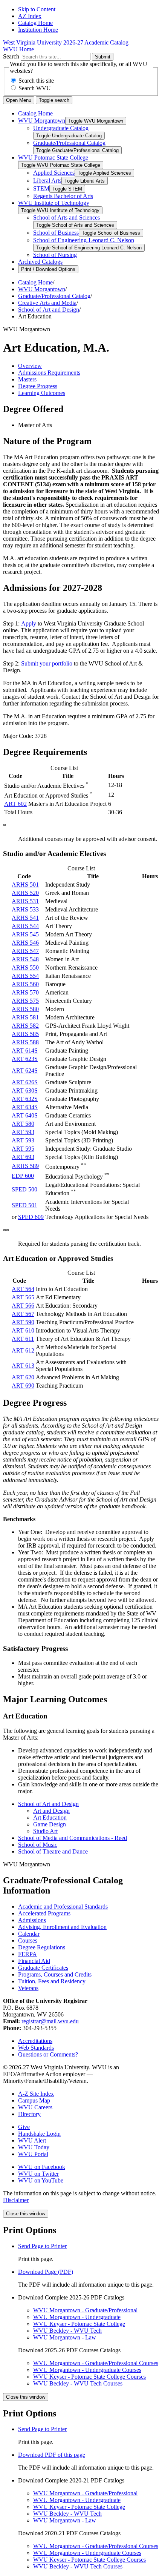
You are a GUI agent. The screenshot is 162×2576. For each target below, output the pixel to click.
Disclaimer (16, 2200)
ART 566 (23, 1306)
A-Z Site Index (36, 2094)
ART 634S (25, 1107)
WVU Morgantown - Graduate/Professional (85, 2310)
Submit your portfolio (47, 663)
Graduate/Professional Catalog (54, 296)
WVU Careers (35, 2107)
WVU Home (18, 49)
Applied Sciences (54, 173)
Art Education (50, 1817)
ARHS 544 (25, 926)
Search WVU (35, 88)
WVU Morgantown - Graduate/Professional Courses (96, 2363)
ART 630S (25, 1090)
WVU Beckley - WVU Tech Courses (78, 2383)
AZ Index (30, 16)
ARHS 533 (25, 909)
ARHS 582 (25, 1026)
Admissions (32, 1920)
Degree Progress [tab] (38, 386)
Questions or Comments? (48, 2054)
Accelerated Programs (44, 1913)
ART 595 (23, 1149)
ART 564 (23, 1289)
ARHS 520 (25, 893)
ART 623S (25, 1059)
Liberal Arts (47, 181)
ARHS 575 (25, 1001)
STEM (41, 188)
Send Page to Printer (42, 2429)
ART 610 (23, 1330)
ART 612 (23, 1350)
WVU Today (34, 2147)
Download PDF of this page (52, 2455)
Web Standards (36, 2048)
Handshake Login (39, 2134)
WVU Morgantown (42, 121)
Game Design (50, 1824)
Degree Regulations (42, 1947)
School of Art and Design (49, 310)
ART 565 (23, 1297)
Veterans (28, 1988)
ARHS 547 (25, 951)
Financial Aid (34, 1961)
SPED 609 (31, 1217)
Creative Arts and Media (47, 303)
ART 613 (23, 1366)
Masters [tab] (27, 379)
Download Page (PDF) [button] (46, 2272)
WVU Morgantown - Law (65, 2337)
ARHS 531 (25, 901)
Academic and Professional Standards (63, 1907)
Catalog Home (35, 23)
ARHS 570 (25, 992)
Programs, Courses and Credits (55, 1974)
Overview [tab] (30, 366)
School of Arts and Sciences (66, 217)
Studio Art (45, 1831)
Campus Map (34, 2100)
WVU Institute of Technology (54, 203)
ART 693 (23, 1157)
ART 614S (25, 1051)
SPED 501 (24, 1205)
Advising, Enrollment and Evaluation (62, 1927)
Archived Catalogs (40, 262)
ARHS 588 (25, 1042)
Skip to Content (37, 9)
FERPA (28, 1954)
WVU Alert (32, 2140)
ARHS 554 (25, 976)
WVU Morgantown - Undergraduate (77, 2317)
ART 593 (23, 1132)
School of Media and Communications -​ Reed (73, 1838)
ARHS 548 (25, 959)
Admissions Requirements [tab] (49, 373)
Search (11, 56)
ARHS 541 (25, 918)
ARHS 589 (25, 1166)
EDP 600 (23, 1176)
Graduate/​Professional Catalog (69, 143)
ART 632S (25, 1099)
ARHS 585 (25, 1034)
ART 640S (25, 1115)
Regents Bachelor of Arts (63, 196)
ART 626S (25, 1082)
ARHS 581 (25, 1017)
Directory (29, 2114)
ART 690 (23, 1386)
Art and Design (51, 1811)
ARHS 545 (25, 934)
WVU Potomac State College (53, 158)
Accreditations (35, 2041)
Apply (29, 623)
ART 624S (25, 1071)
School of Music (38, 1845)
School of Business (56, 233)
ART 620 (23, 1377)
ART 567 (23, 1314)
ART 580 (23, 1124)
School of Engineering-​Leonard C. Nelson (84, 240)
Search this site (36, 81)
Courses (28, 1940)
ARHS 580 (25, 1009)
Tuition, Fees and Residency (52, 1981)
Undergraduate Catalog (61, 128)
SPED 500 (24, 1189)
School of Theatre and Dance (53, 1851)
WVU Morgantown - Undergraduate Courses (87, 2370)
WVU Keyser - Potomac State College (79, 2324)
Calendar (29, 1934)
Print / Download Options (48, 269)
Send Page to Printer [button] (42, 2246)
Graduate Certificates (43, 1968)
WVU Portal (33, 2154)
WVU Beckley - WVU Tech (67, 2331)
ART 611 (23, 1339)
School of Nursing (55, 255)
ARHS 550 (25, 968)
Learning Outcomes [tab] (42, 393)
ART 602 (15, 804)
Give (24, 2127)
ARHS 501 (25, 885)
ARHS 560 (25, 984)
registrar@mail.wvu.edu (50, 2021)
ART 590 (23, 1322)
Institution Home (38, 30)
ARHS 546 (25, 943)
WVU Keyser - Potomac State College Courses (89, 2377)
